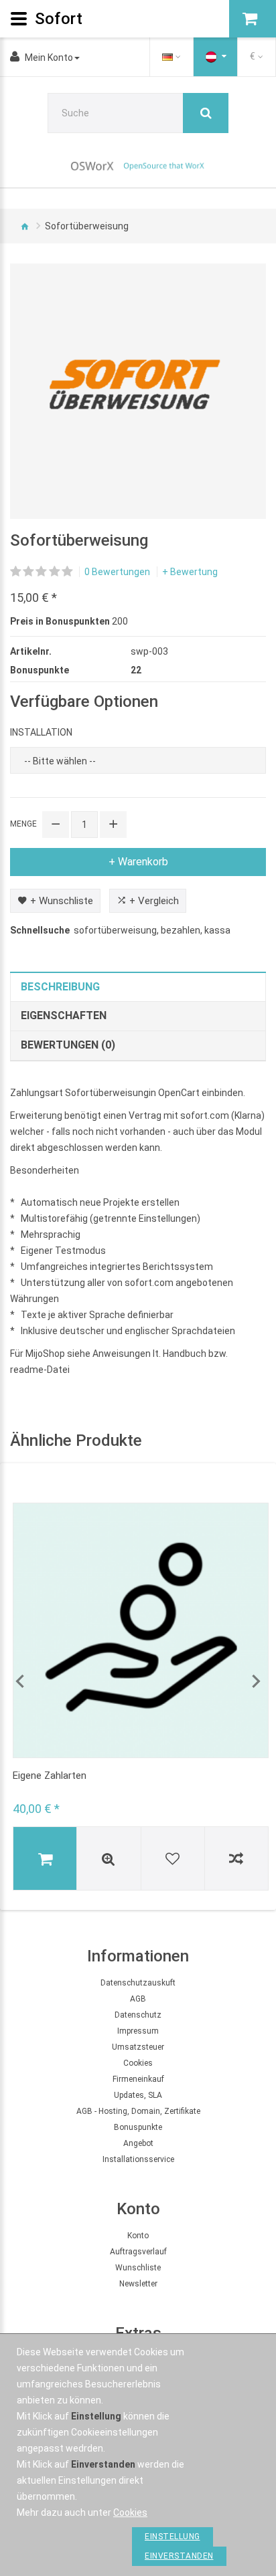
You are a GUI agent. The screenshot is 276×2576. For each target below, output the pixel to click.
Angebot (138, 2143)
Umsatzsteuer (138, 2047)
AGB (138, 1999)
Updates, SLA (138, 2095)
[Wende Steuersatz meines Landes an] (216, 57)
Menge (23, 824)
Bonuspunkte (138, 2127)
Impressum (138, 2031)
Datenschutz (138, 2015)
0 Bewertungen (117, 572)
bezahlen (181, 930)
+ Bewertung (190, 572)
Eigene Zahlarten (50, 1776)
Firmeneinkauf (138, 2079)
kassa (217, 930)
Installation (41, 732)
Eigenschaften (64, 1015)
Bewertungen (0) (68, 1045)
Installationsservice (138, 2159)
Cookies (138, 2063)
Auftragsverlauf (138, 2252)
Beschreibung (60, 987)
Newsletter (138, 2284)
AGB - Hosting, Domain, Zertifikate (138, 2111)
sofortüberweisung (115, 930)
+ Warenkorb (138, 862)
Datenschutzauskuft (138, 1983)
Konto (138, 2236)
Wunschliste (138, 2268)
